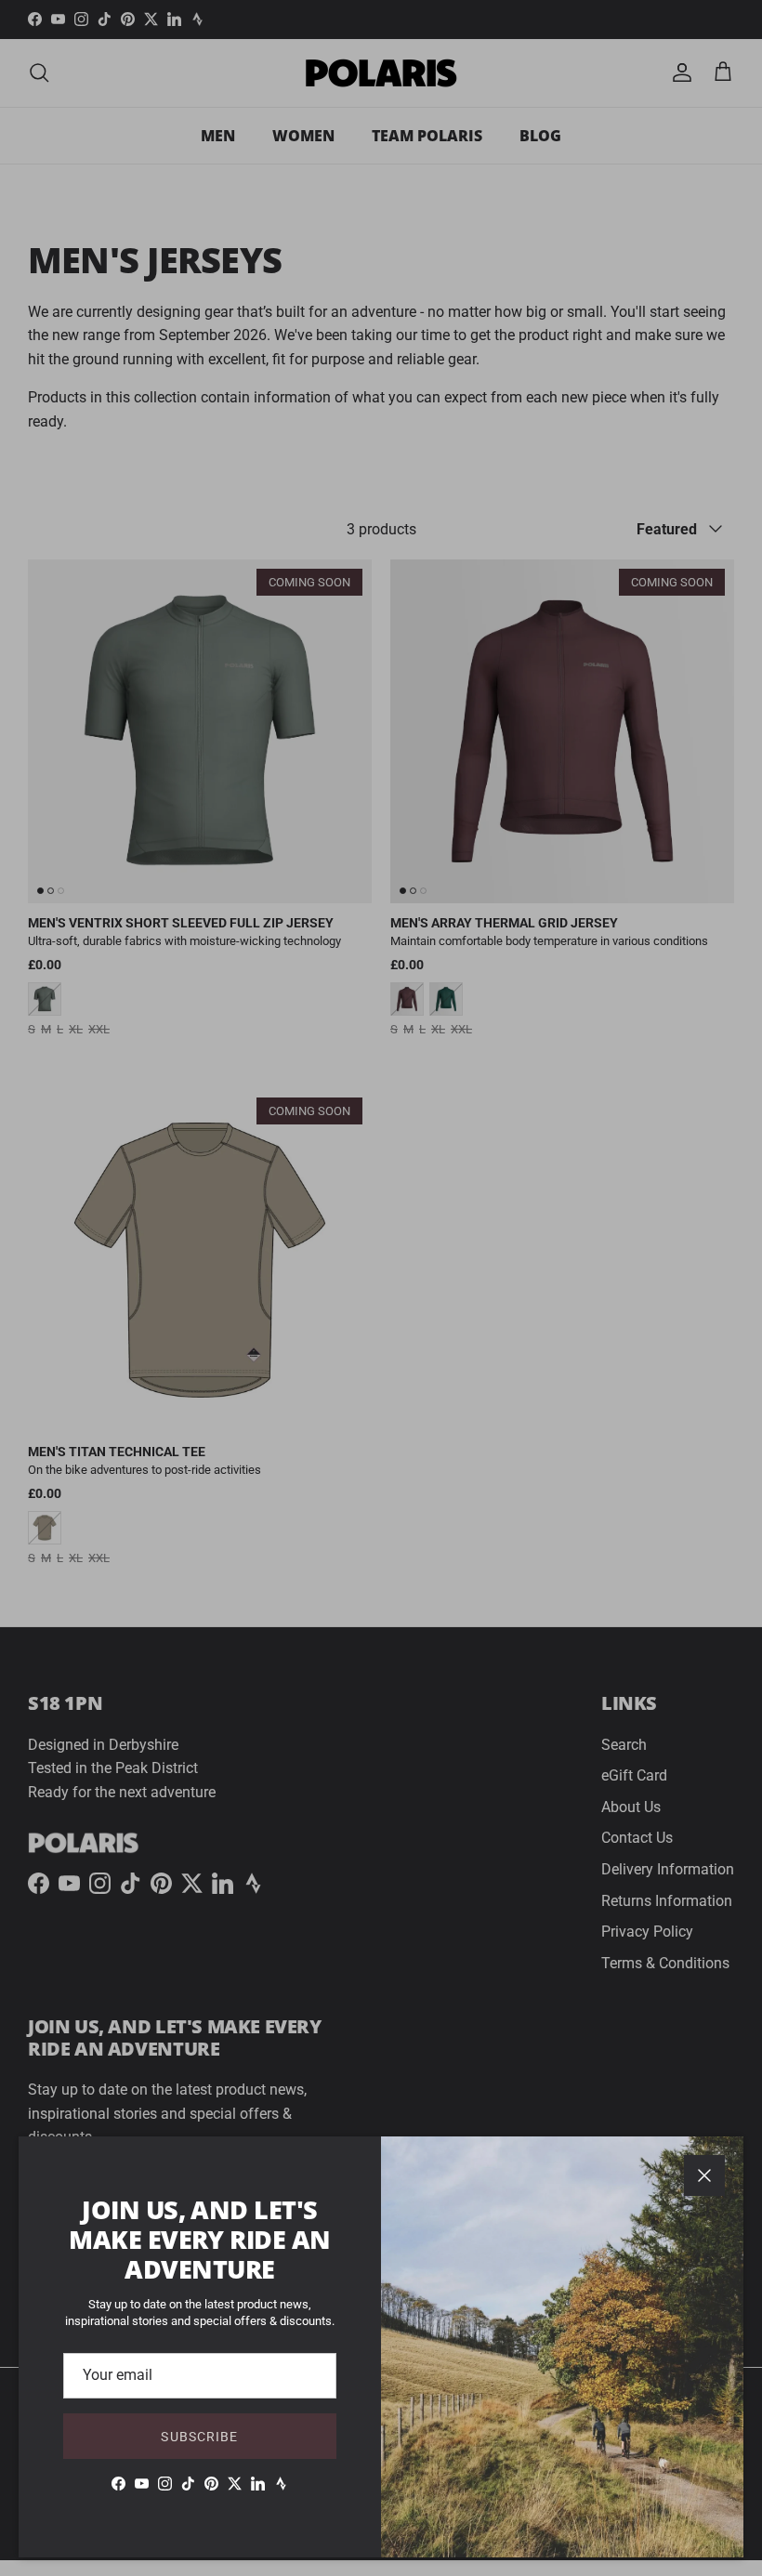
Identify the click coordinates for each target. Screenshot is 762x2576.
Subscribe (199, 2437)
